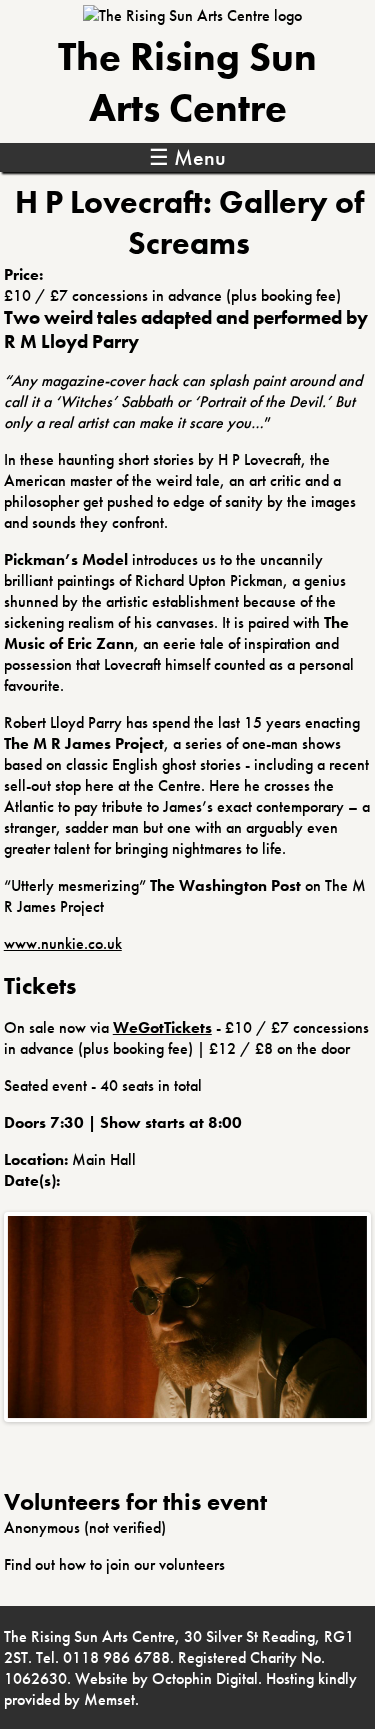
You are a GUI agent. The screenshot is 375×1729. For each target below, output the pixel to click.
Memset (109, 1699)
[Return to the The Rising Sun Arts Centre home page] (192, 15)
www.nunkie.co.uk (63, 943)
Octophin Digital (205, 1678)
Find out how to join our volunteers (114, 1564)
